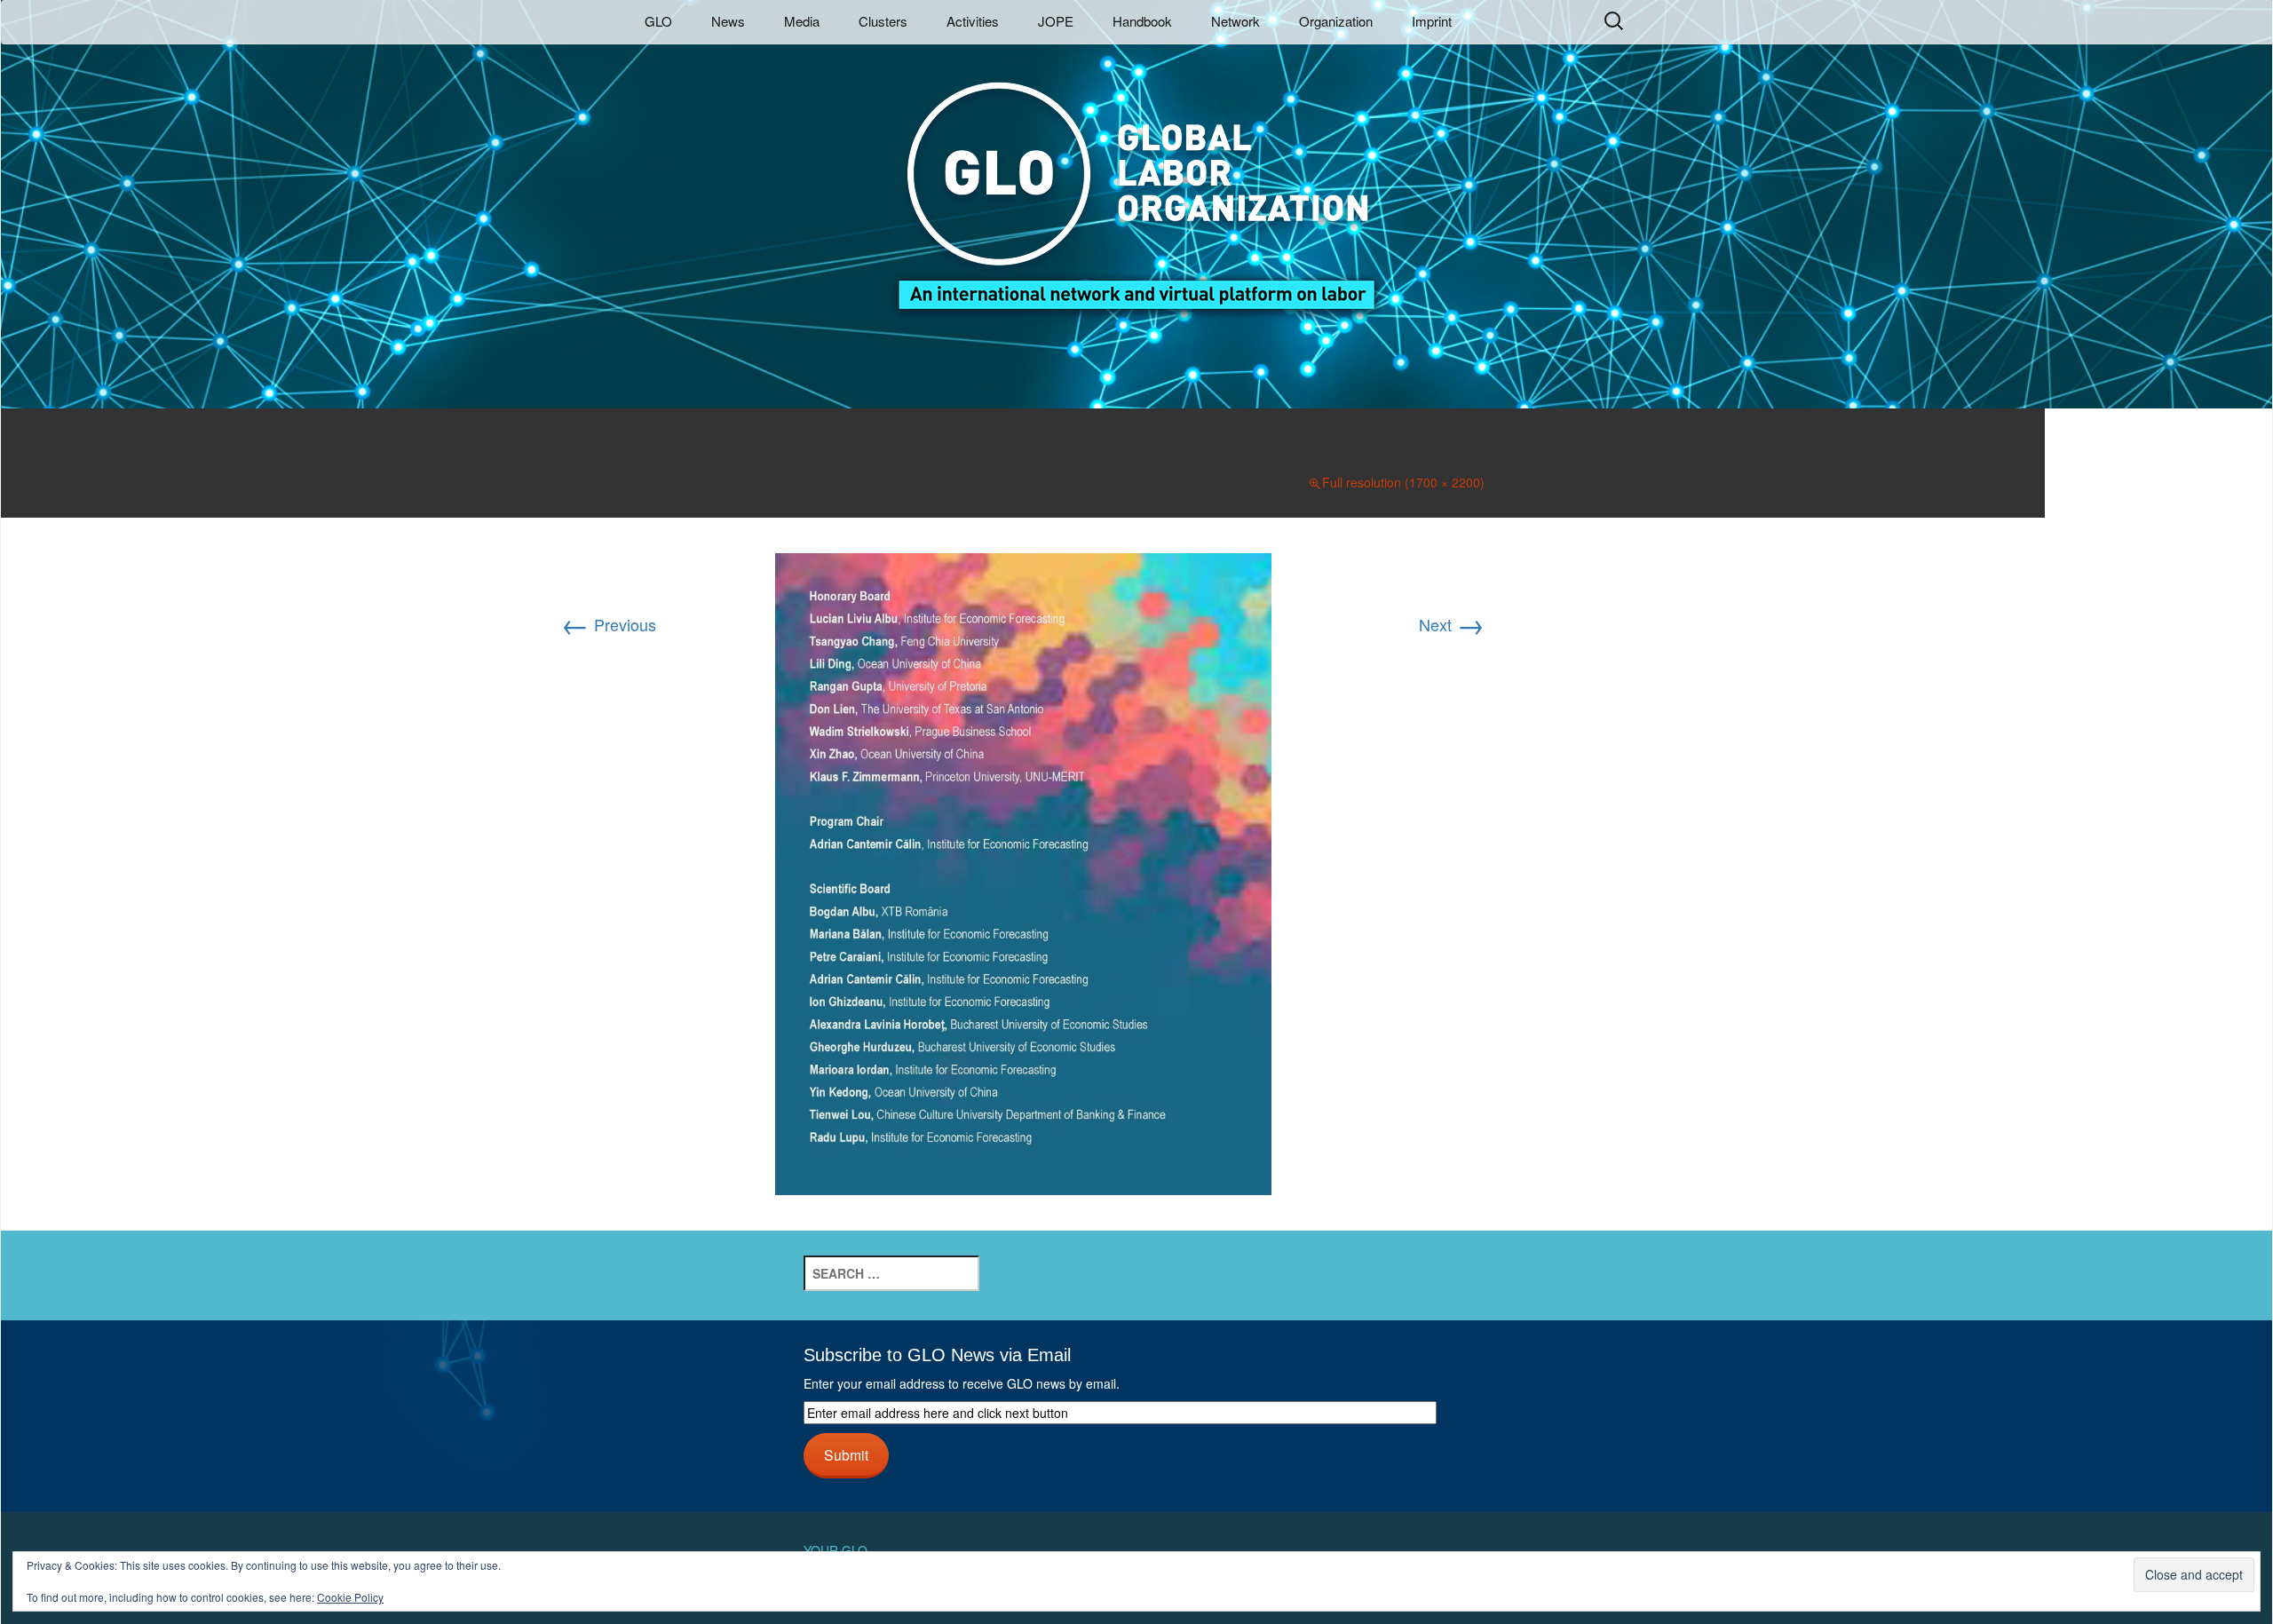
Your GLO (836, 1550)
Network (1235, 21)
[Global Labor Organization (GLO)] (1136, 182)
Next (1452, 624)
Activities (973, 21)
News (728, 21)
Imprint (1432, 21)
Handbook (1142, 21)
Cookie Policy (350, 1597)
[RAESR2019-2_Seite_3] (1023, 871)
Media (802, 21)
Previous (609, 624)
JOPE (1056, 21)
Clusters (883, 21)
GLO (658, 21)
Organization (1336, 21)
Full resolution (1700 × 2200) (1403, 482)
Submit (846, 1454)
